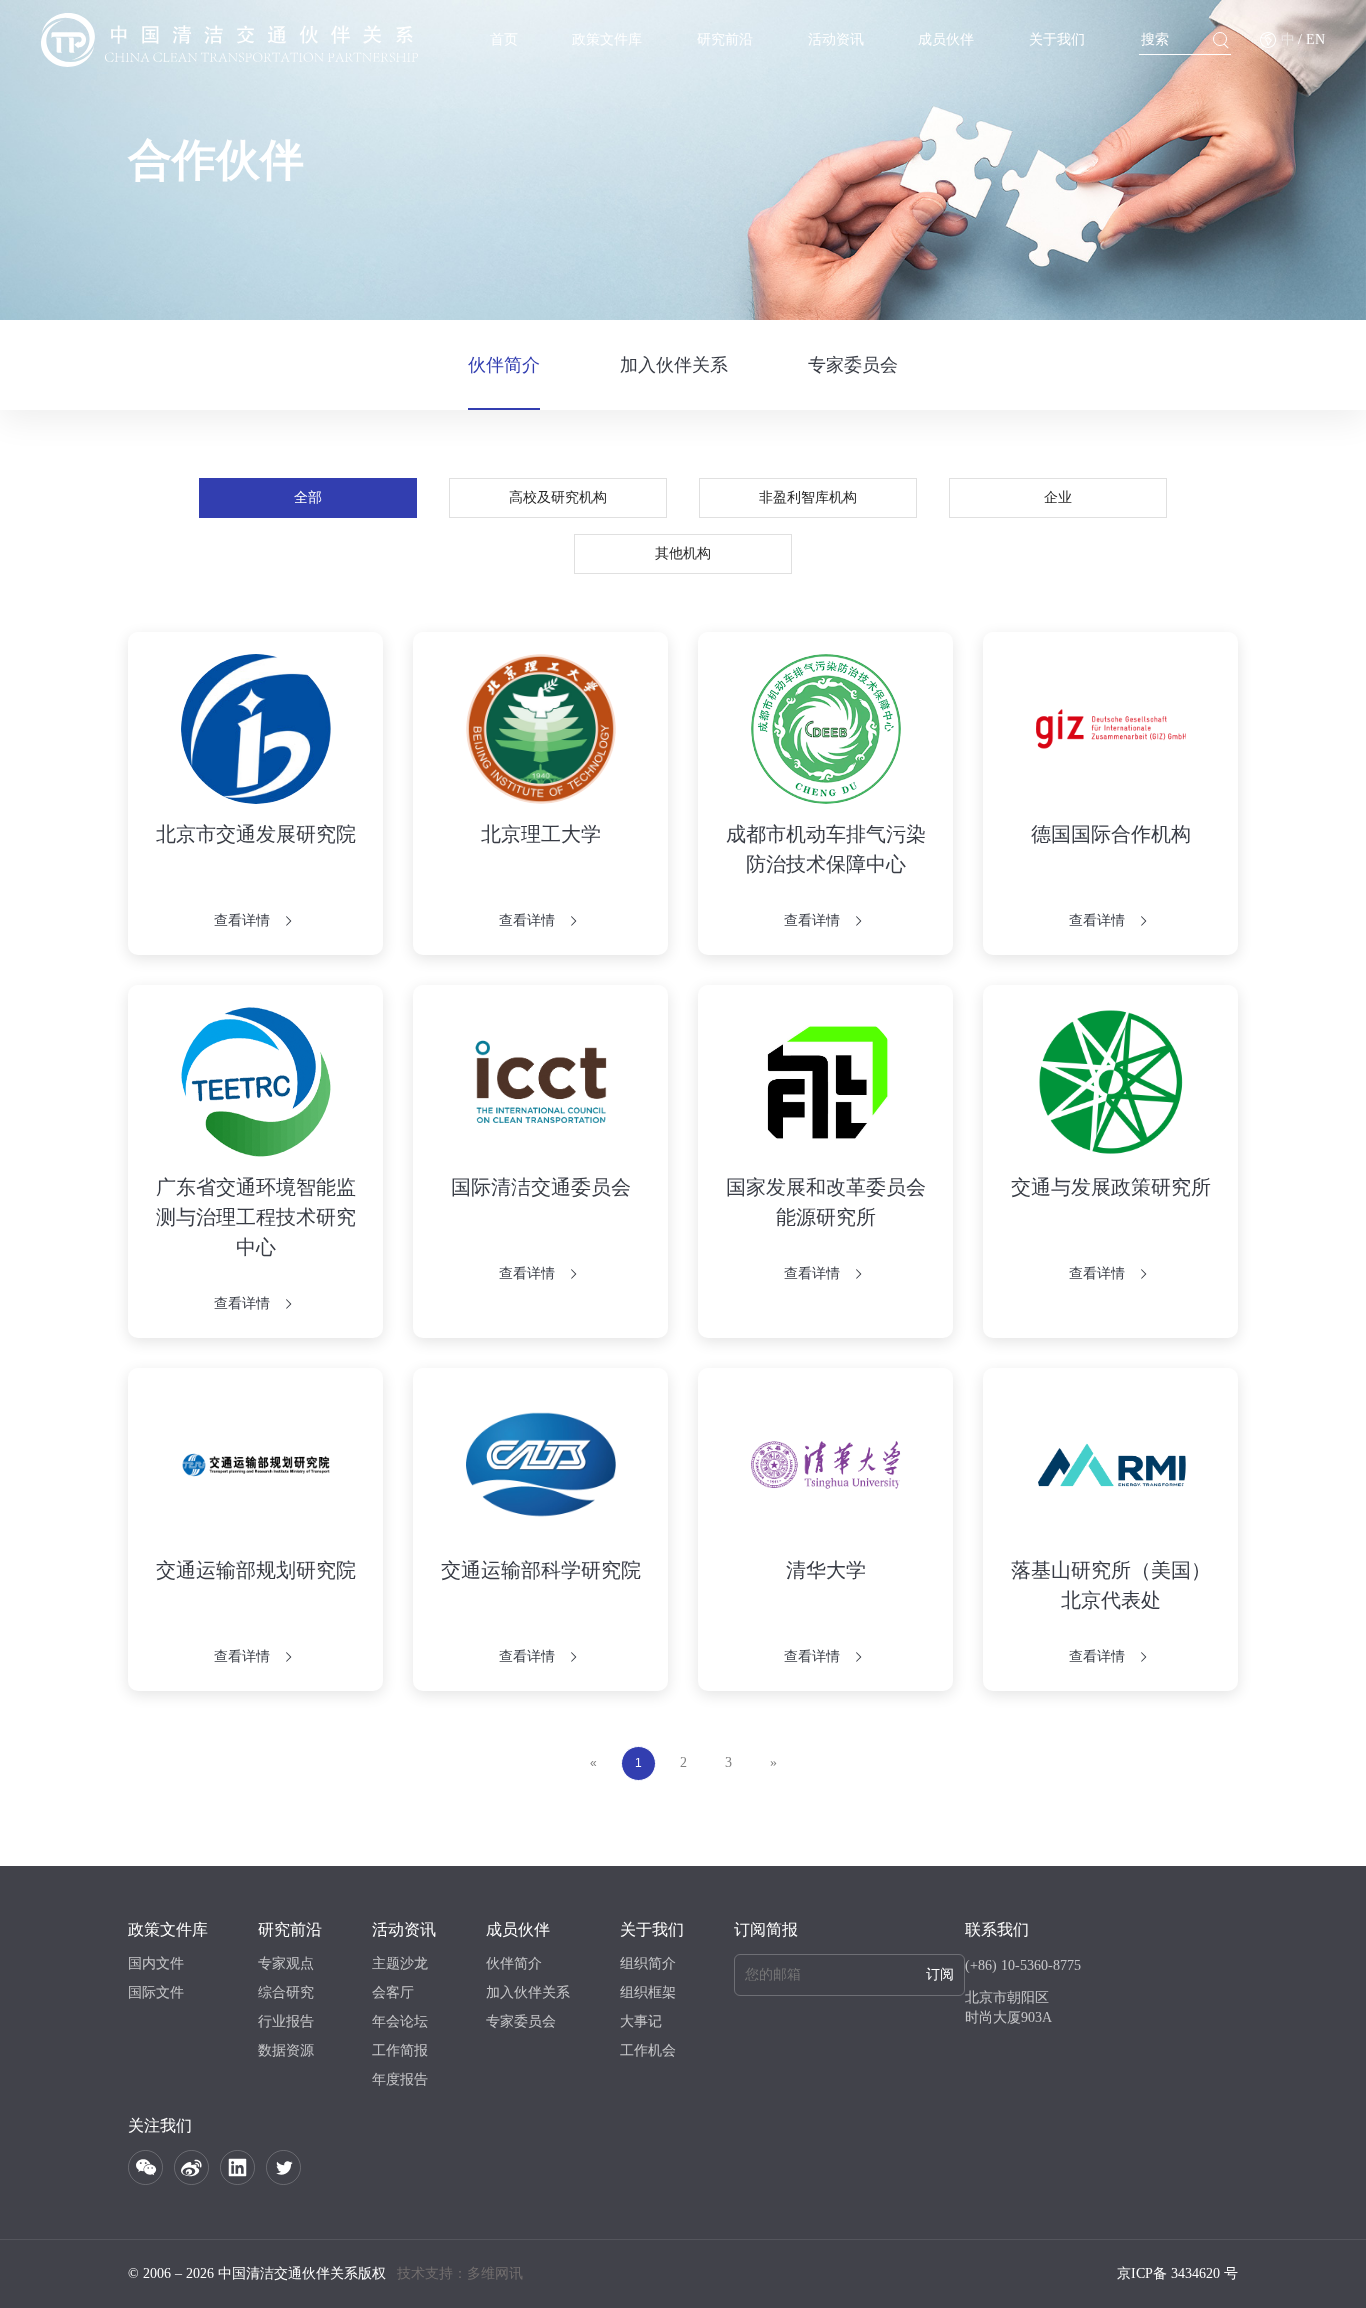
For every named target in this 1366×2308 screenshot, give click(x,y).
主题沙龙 (400, 1963)
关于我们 (1057, 39)
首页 (504, 39)
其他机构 (683, 553)
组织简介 (648, 1963)
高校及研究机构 (558, 497)
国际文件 (156, 1992)
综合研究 (286, 1992)
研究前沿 (725, 39)
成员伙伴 (946, 39)
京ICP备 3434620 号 (1177, 2273)
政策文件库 (607, 39)
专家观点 (286, 1963)
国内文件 (156, 1963)
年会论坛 (400, 2021)
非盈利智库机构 (808, 497)
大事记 (641, 2021)
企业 (1058, 497)
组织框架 (648, 1992)
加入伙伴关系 (674, 365)
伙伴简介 (504, 365)
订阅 (940, 1974)
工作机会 (648, 2050)
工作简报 (400, 2050)
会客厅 (393, 1992)
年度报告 (400, 2079)
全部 (308, 497)
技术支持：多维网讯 (460, 2273)
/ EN (1311, 39)
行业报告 (286, 2021)
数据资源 (286, 2050)
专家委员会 (853, 365)
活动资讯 (836, 39)
